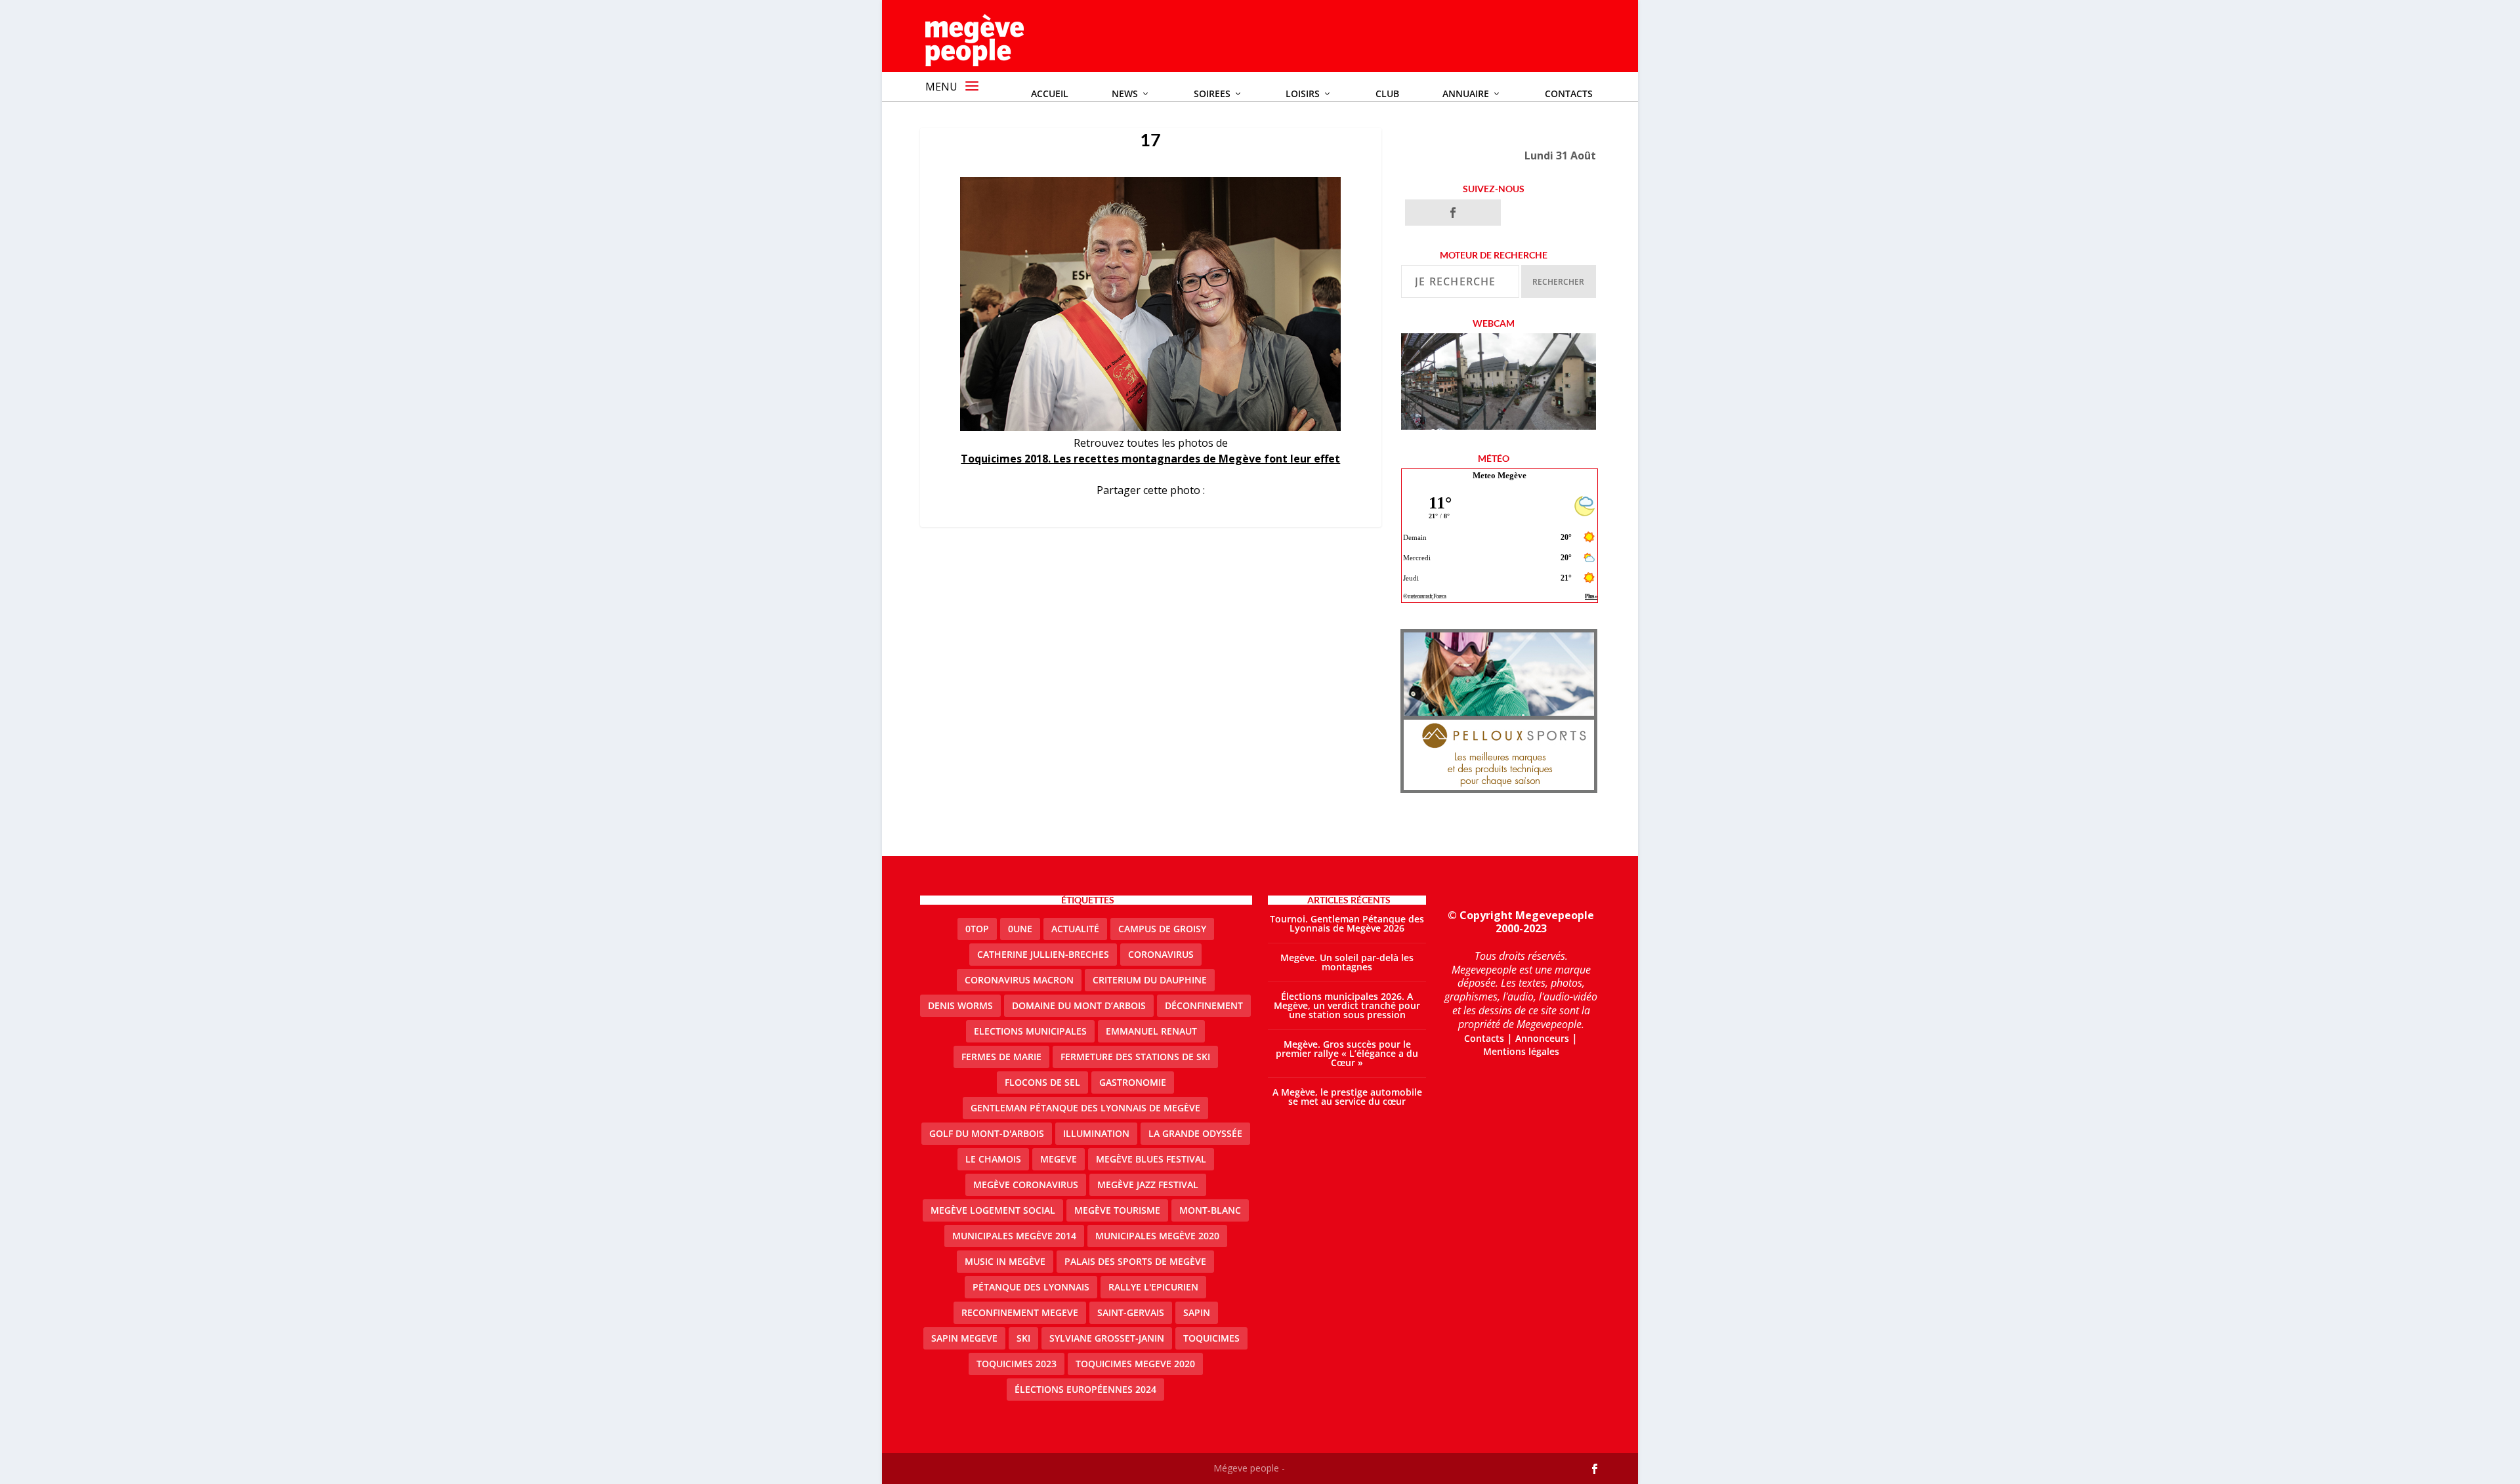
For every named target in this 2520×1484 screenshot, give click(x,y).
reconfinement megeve (1020, 1312)
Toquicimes (1211, 1338)
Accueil (1050, 93)
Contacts (1569, 93)
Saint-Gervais (1131, 1312)
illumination (1096, 1133)
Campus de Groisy (1162, 929)
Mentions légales (1521, 1051)
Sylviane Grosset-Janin (1107, 1338)
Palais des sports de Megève (1135, 1261)
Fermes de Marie (1001, 1057)
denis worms (960, 1005)
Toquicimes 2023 (1017, 1364)
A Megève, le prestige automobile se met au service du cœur (1347, 1097)
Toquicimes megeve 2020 (1135, 1364)
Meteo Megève (1500, 475)
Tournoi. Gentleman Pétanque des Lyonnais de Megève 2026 (1347, 923)
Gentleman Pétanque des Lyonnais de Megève (1085, 1108)
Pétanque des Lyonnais (1031, 1287)
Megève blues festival (1151, 1159)
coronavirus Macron (1019, 980)
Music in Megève (1005, 1261)
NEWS (1125, 93)
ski (1023, 1338)
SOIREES (1212, 93)
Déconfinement (1204, 1005)
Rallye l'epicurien (1153, 1287)
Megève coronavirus (1026, 1185)
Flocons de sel (1042, 1082)
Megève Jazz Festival (1148, 1185)
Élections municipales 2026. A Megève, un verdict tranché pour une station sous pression (1347, 1005)
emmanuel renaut (1151, 1031)
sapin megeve (964, 1338)
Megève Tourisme (1117, 1210)
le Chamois (993, 1159)
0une (1020, 929)
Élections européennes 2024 (1085, 1389)
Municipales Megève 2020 (1157, 1236)
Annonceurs (1542, 1038)
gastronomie (1133, 1082)
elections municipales (1030, 1031)
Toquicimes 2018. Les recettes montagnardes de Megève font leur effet (1150, 459)
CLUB (1387, 93)
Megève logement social (993, 1210)
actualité (1075, 929)
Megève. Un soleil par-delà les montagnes (1347, 962)
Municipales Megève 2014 (1014, 1236)
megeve (1059, 1159)
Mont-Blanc (1210, 1210)
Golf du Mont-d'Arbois (987, 1133)
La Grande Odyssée (1195, 1133)
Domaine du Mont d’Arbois (1079, 1005)
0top (977, 929)
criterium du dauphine (1150, 980)
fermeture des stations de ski (1135, 1057)
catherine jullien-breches (1043, 954)
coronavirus (1161, 954)
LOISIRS (1303, 93)
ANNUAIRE (1466, 93)
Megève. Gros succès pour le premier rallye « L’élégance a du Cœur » (1347, 1053)
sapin (1197, 1312)
